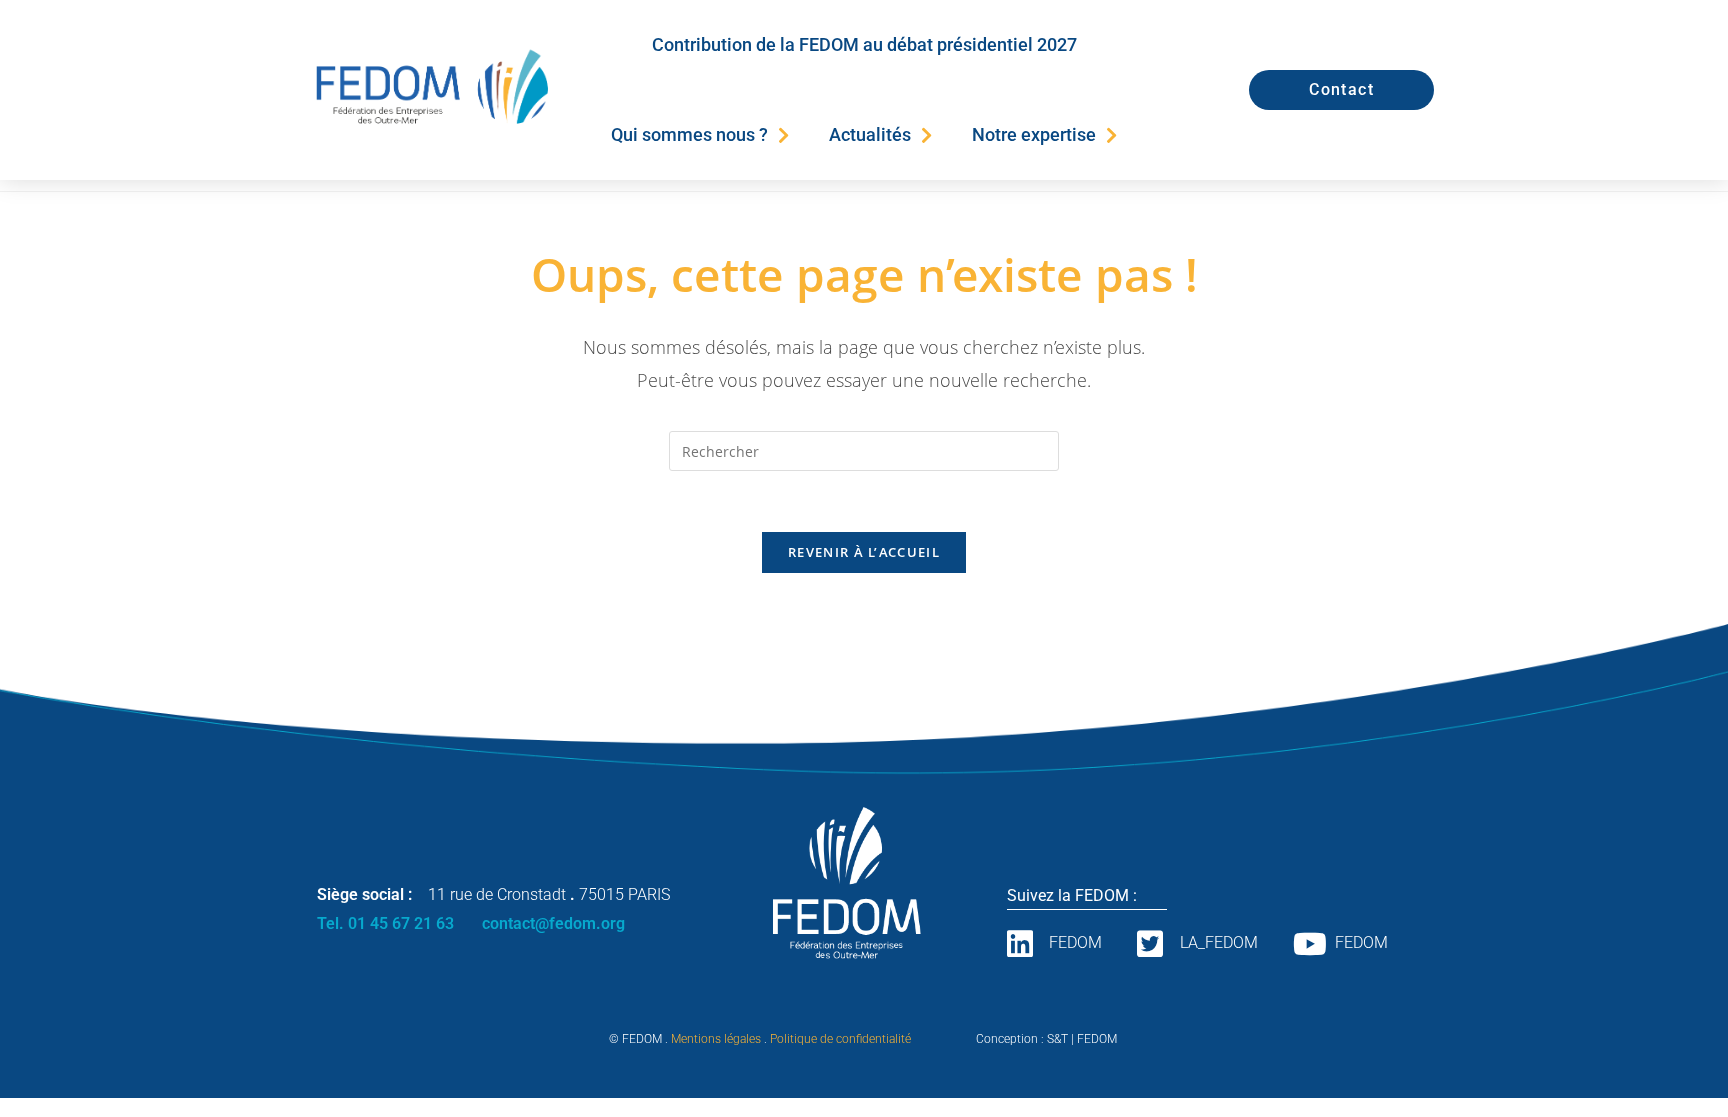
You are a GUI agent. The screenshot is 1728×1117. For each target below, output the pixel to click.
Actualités (870, 134)
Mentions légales (716, 1039)
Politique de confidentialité (840, 1039)
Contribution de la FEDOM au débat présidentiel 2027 (864, 44)
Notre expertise (1034, 134)
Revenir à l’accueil (864, 552)
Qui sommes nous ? (689, 134)
